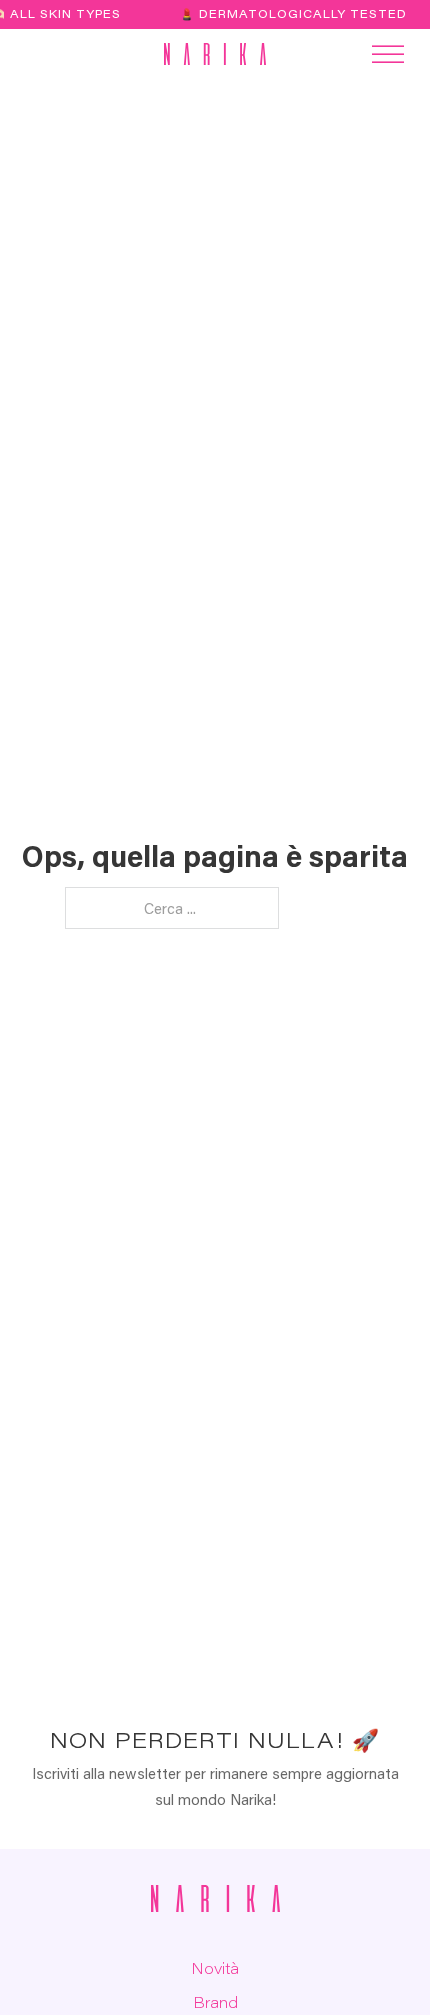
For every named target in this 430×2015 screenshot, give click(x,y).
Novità (215, 1968)
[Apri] (31, 54)
